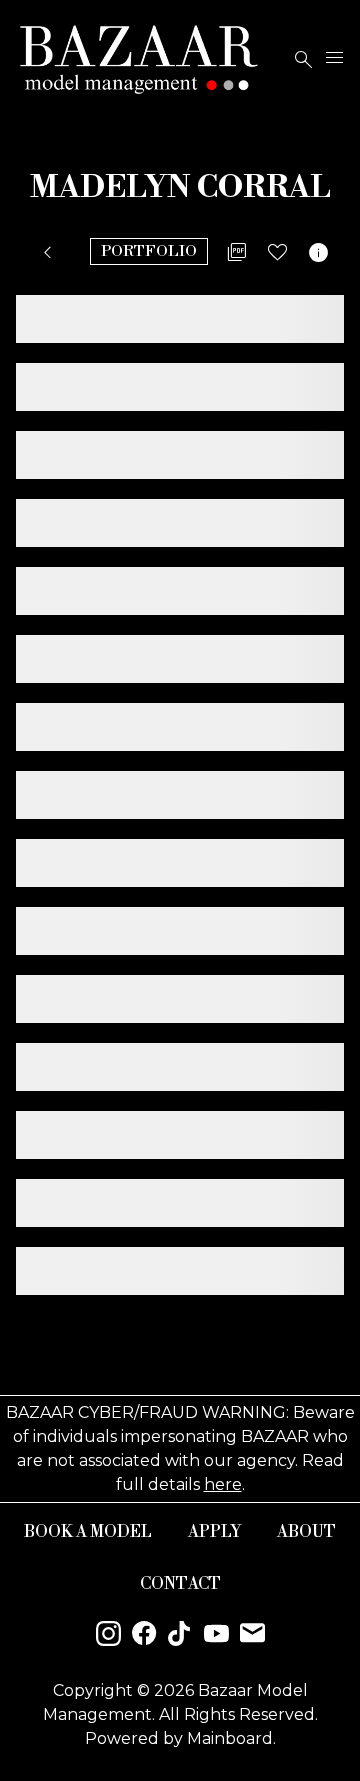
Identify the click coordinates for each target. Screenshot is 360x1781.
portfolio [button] (149, 251)
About (306, 1532)
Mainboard (230, 1738)
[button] (51, 253)
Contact (180, 1584)
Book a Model (88, 1532)
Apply (214, 1532)
